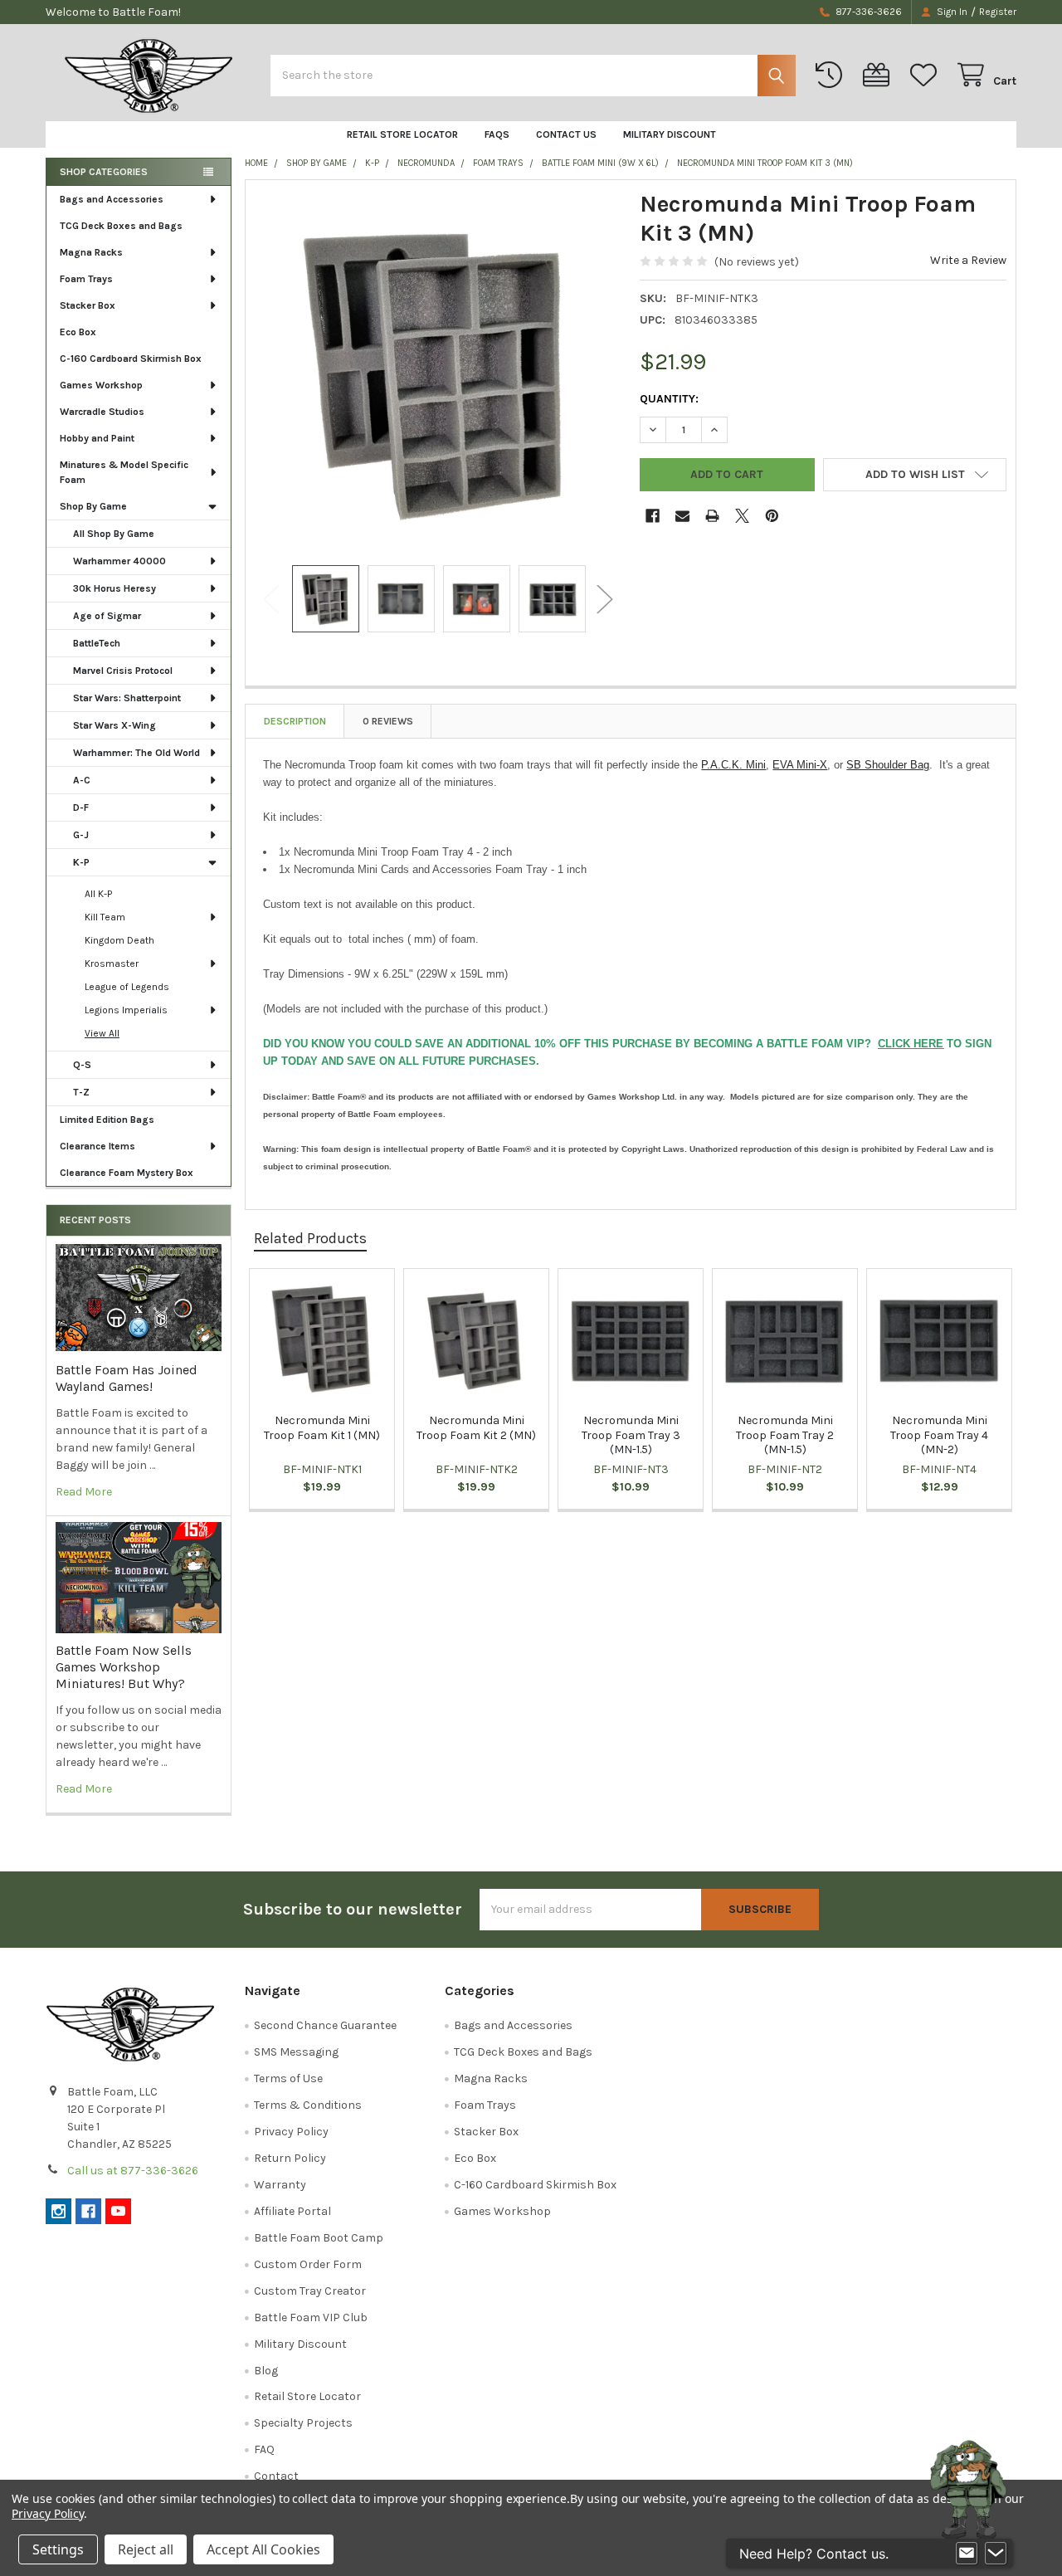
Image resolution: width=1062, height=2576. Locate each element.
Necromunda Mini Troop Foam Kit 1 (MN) (322, 1428)
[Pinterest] (772, 516)
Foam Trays (86, 279)
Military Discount (670, 134)
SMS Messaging (296, 2052)
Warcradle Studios (102, 412)
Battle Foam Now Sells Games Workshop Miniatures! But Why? (124, 1667)
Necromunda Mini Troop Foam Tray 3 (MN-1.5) (631, 1435)
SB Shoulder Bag (888, 765)
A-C (82, 780)
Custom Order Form (308, 2264)
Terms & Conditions (308, 2105)
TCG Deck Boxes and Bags (121, 226)
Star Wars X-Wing (114, 725)
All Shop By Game (114, 534)
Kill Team (105, 917)
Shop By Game (93, 506)
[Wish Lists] (927, 75)
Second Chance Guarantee (325, 2025)
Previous (271, 599)
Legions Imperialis (126, 1010)
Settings (58, 2549)
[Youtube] (118, 2211)
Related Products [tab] (310, 1238)
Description (295, 721)
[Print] (712, 516)
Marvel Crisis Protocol (123, 671)
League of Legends (127, 987)
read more (84, 1492)
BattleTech (97, 643)
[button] (915, 475)
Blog (266, 2371)
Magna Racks (91, 252)
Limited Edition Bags (107, 1120)
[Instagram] (58, 2211)
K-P (81, 862)
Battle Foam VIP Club (311, 2317)
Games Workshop (101, 385)
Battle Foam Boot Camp (319, 2238)
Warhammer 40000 (119, 561)
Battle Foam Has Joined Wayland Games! (127, 1378)
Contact (276, 2476)
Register (998, 12)
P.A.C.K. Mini (733, 765)
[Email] (682, 516)
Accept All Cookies (263, 2549)
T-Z (81, 1092)
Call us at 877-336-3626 (133, 2171)
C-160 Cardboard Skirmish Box (131, 359)
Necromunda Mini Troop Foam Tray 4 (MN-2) (939, 1435)
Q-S (82, 1065)
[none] (438, 373)
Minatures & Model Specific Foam (124, 472)
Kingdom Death (119, 940)
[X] (742, 516)
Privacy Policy (291, 2132)
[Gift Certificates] (879, 75)
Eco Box (78, 332)
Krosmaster (112, 964)
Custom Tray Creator (310, 2291)
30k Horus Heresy (114, 588)
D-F (81, 807)
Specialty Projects (303, 2423)
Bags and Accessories (112, 199)
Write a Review (968, 260)
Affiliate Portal (292, 2211)
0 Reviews (388, 721)
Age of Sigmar (107, 616)
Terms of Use (288, 2078)
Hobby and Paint (97, 438)
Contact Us (566, 134)
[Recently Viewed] (832, 75)
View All (102, 1033)
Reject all (146, 2549)
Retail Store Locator (402, 134)
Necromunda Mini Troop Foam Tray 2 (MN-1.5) (785, 1435)
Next (605, 599)
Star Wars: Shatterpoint (127, 698)
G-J (81, 835)
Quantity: (669, 399)
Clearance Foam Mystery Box (127, 1173)
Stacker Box (88, 305)
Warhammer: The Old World (136, 753)
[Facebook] (653, 516)
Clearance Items (97, 1146)
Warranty (280, 2185)
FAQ (264, 2449)
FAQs (497, 134)
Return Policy (290, 2158)
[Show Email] (967, 2554)
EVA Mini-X (800, 765)
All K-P (98, 894)
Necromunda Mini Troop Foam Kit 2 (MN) (476, 1428)
